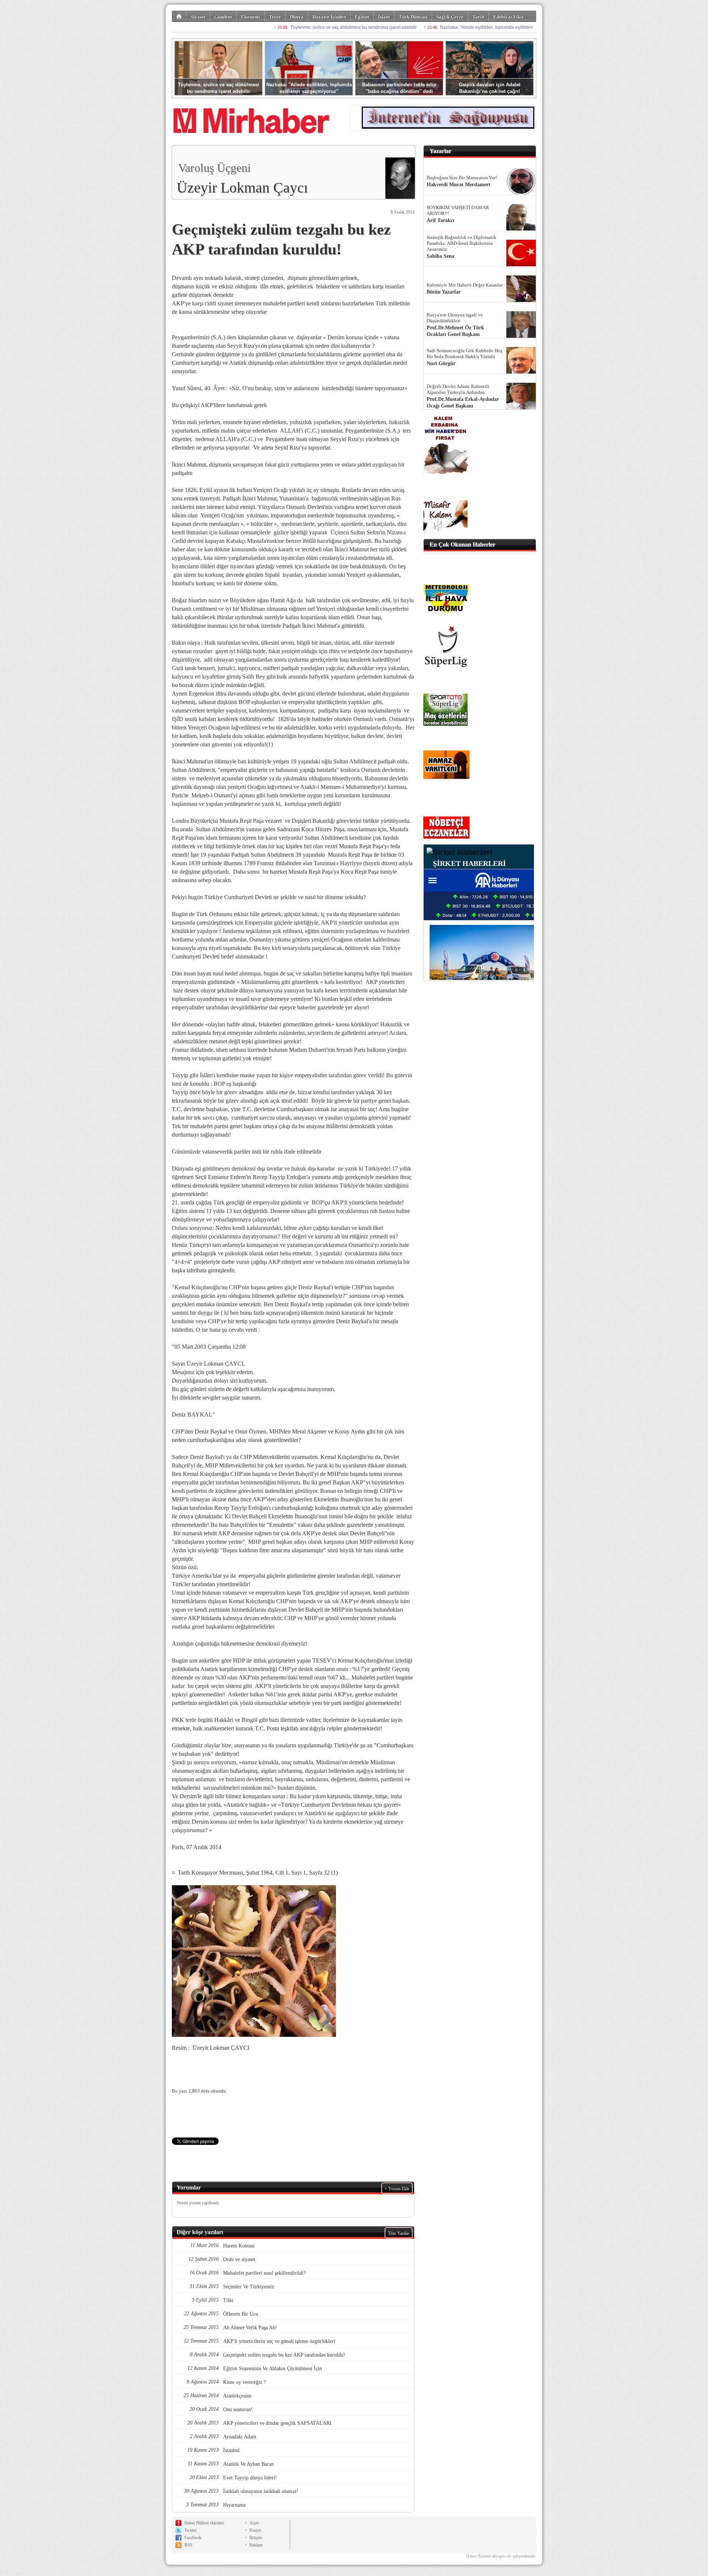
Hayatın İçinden (329, 17)
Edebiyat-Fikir (509, 17)
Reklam (256, 2545)
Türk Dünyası (413, 17)
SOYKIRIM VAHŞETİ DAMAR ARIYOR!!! (458, 210)
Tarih (478, 17)
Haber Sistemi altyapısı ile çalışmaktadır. (501, 2556)
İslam (384, 17)
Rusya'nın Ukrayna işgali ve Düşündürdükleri (455, 318)
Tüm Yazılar (399, 2233)
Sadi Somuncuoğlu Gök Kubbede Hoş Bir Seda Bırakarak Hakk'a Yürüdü (464, 353)
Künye (255, 2530)
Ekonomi (250, 17)
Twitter (190, 2530)
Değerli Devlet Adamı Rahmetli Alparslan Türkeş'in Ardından (458, 389)
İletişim (256, 2538)
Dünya (297, 17)
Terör (275, 17)
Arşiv (254, 2523)
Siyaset (198, 17)
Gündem (223, 17)
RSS (188, 2545)
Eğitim (362, 17)
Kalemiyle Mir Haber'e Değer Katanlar (465, 285)
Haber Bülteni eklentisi (204, 2523)
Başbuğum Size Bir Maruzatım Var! (462, 178)
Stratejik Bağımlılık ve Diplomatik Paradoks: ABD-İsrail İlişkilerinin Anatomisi (461, 243)
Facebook (193, 2538)
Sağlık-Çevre (450, 17)
